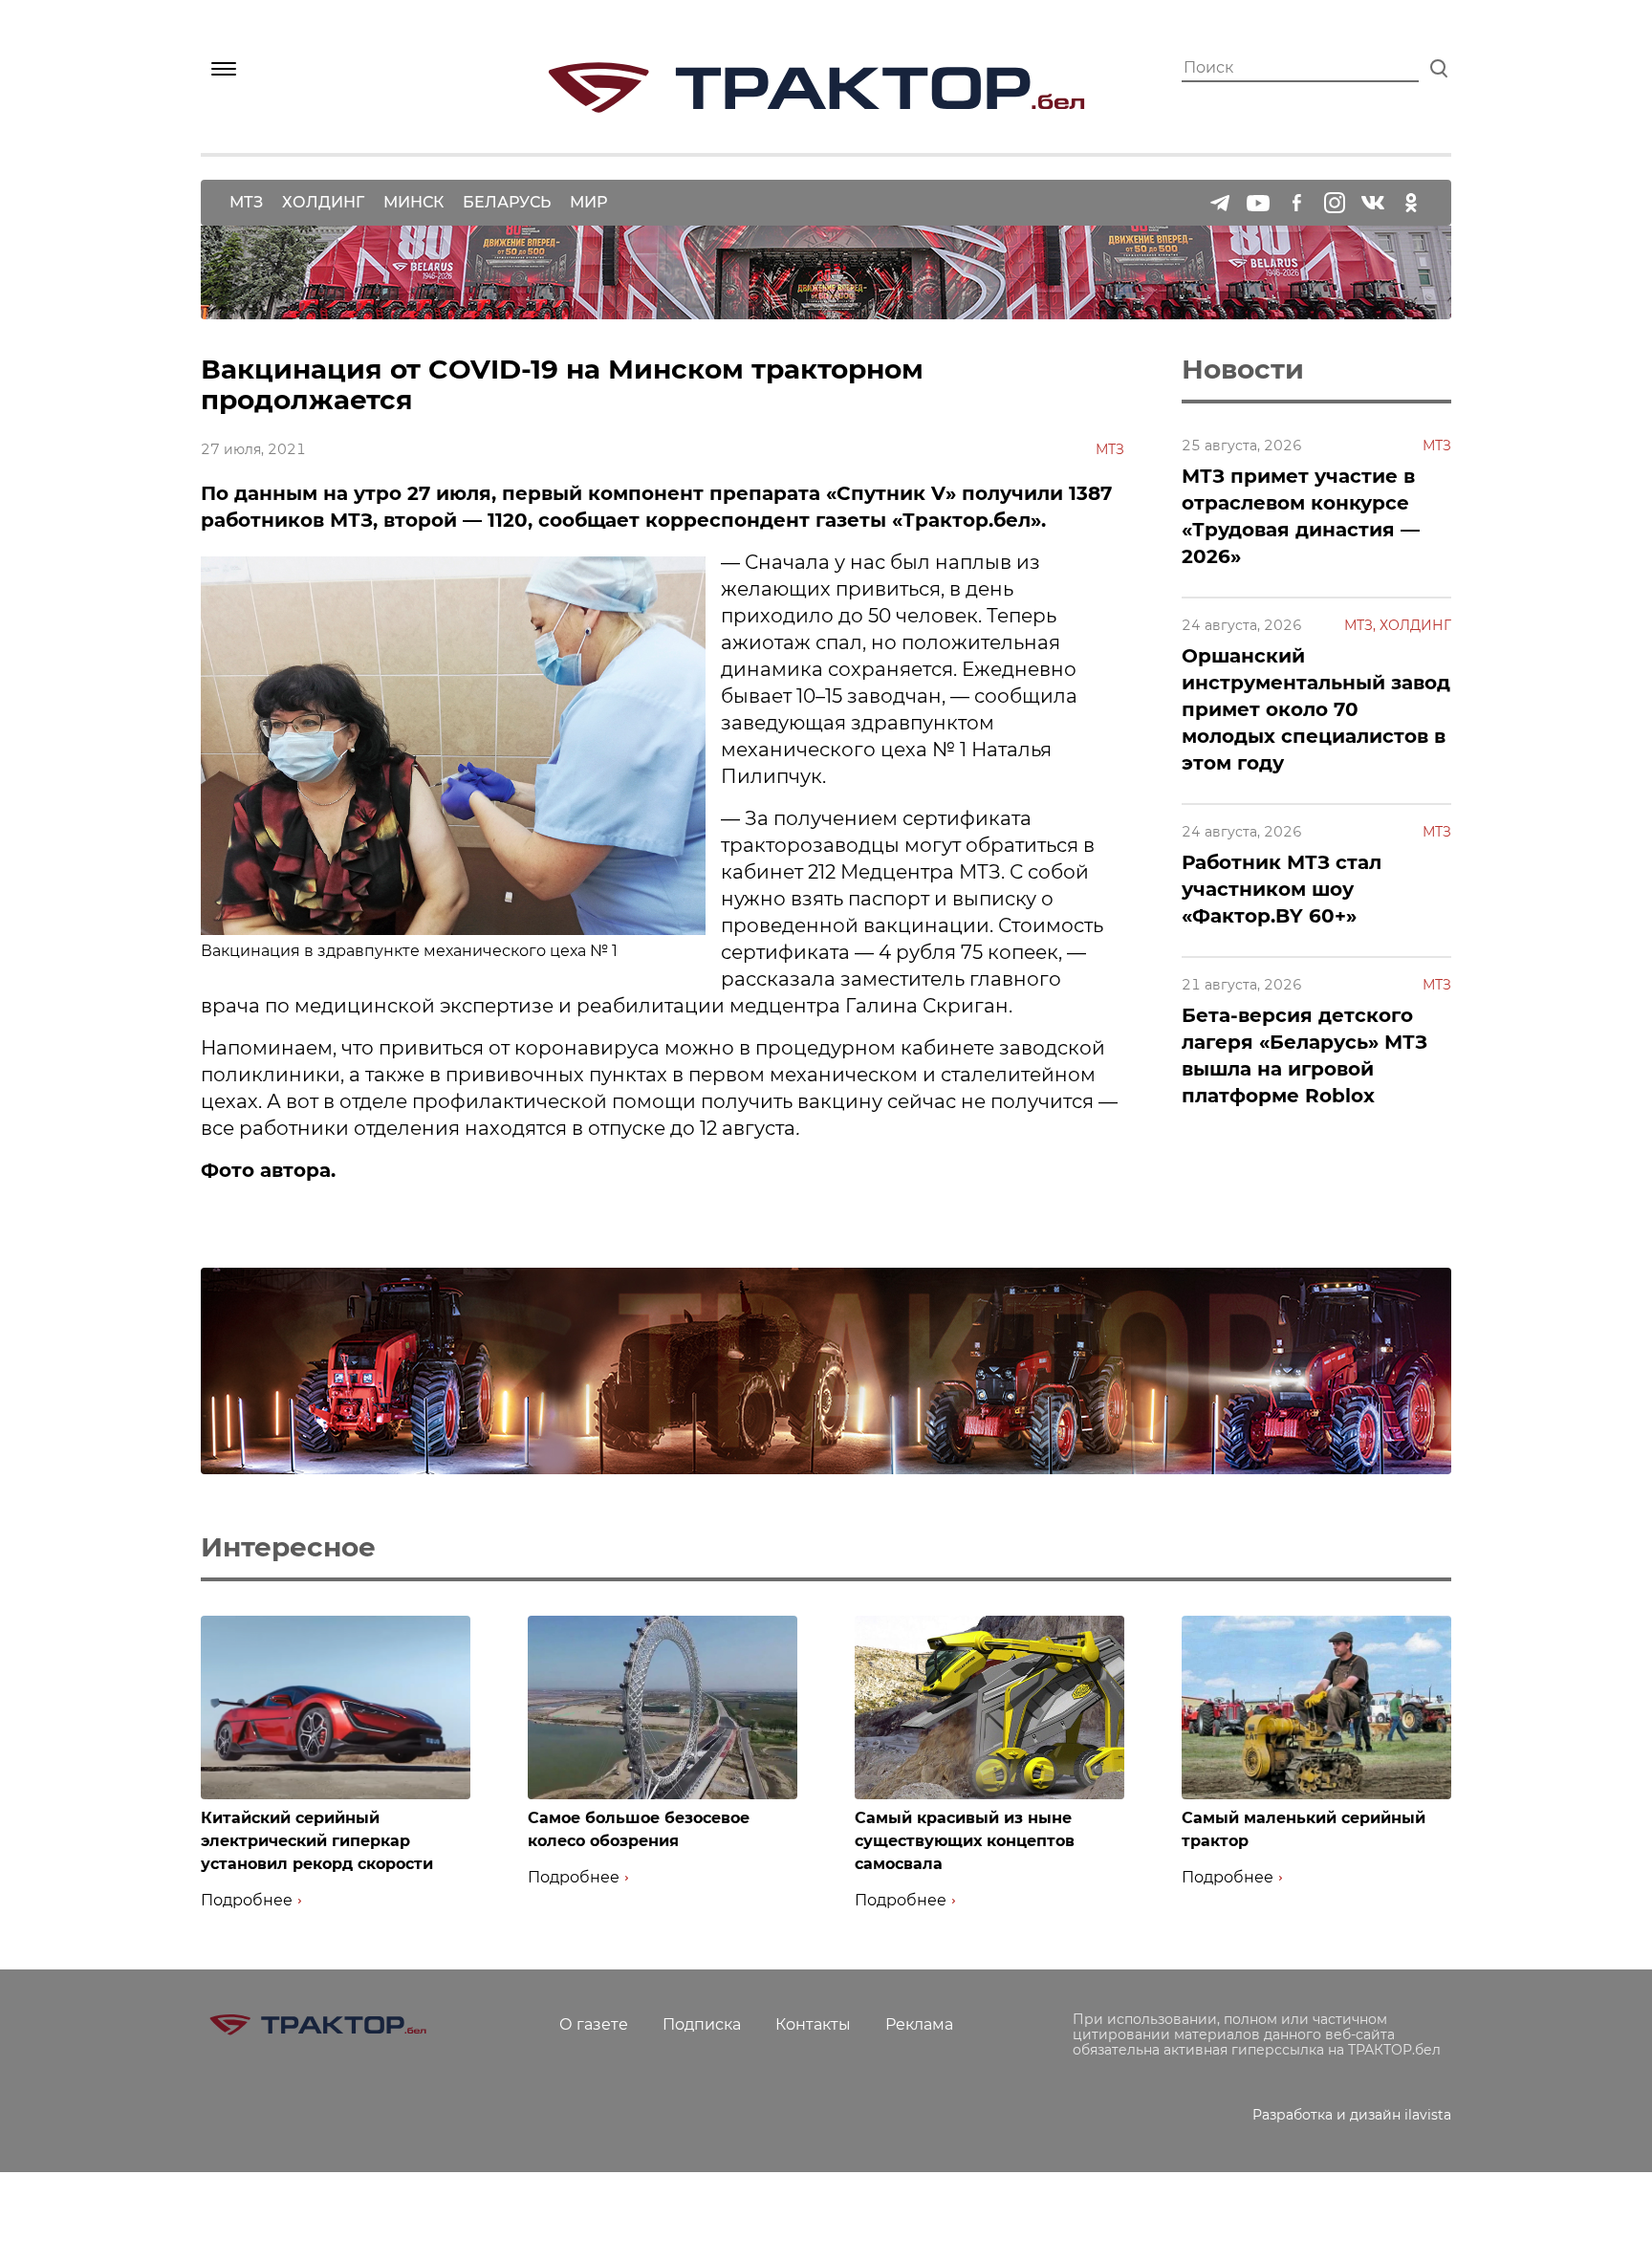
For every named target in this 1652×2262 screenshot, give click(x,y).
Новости (1243, 369)
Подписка (702, 2024)
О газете (594, 2024)
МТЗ (246, 202)
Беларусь (507, 202)
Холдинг (323, 202)
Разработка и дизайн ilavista (1352, 2115)
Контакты (813, 2024)
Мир (588, 202)
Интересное (288, 1547)
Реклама (919, 2024)
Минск (413, 202)
